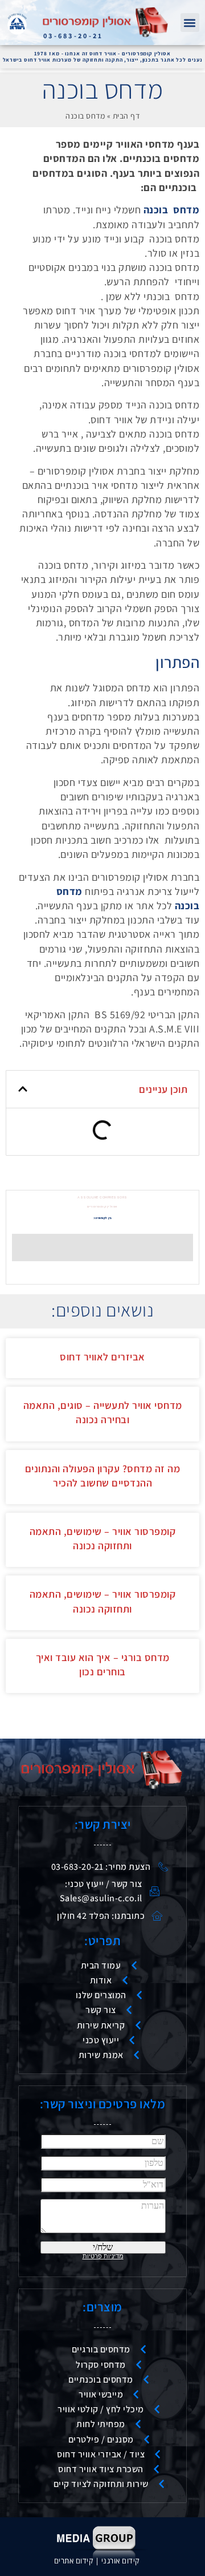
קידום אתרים (74, 2561)
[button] (190, 23)
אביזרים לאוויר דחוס (102, 1357)
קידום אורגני (122, 2561)
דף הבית (126, 116)
